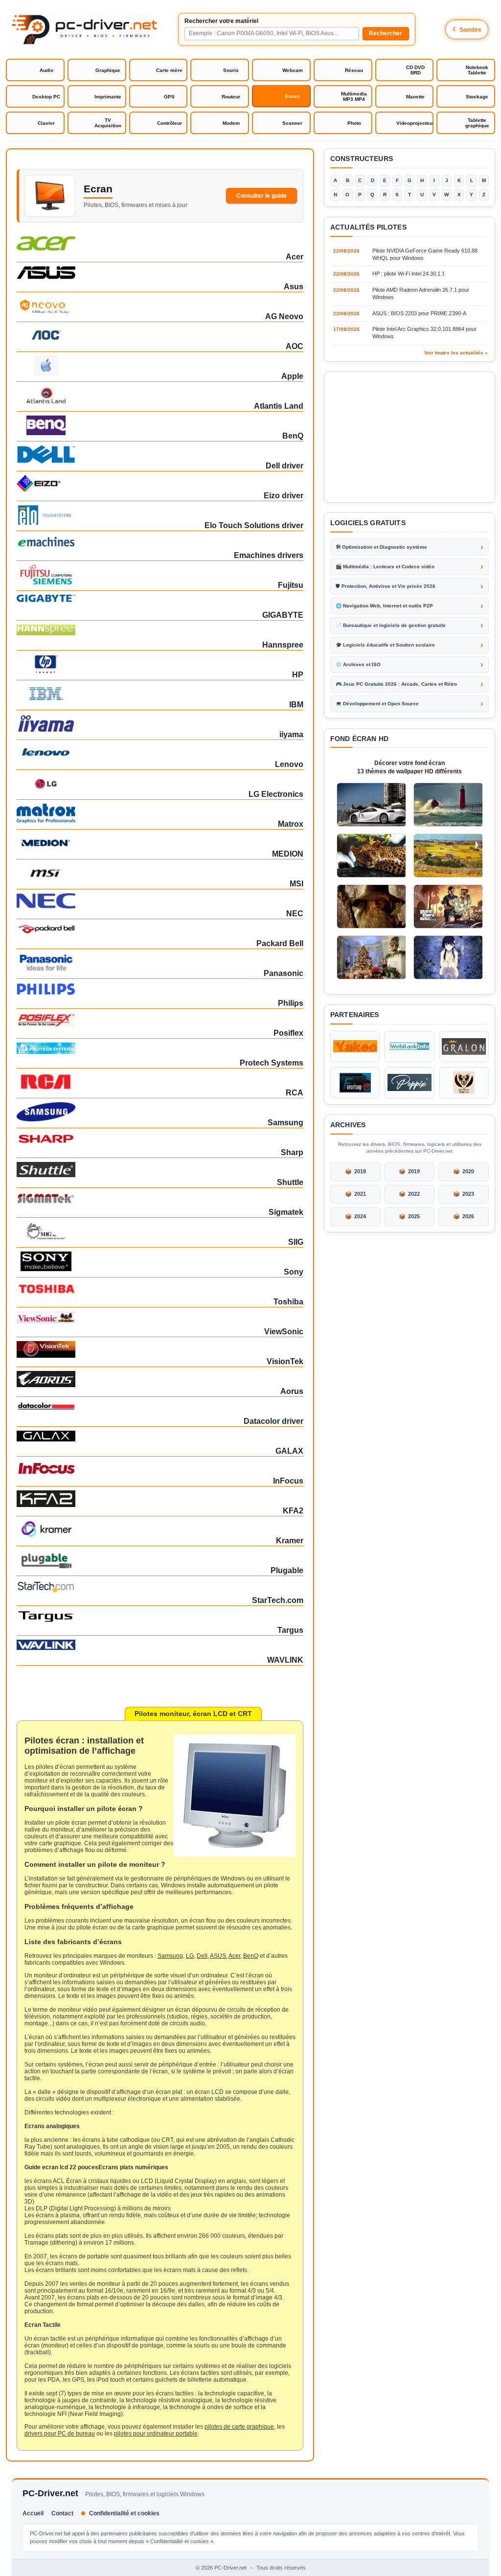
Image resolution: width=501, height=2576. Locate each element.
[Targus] (160, 1616)
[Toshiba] (160, 1288)
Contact (62, 2513)
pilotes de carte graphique (239, 2427)
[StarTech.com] (160, 1587)
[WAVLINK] (160, 1645)
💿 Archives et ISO (358, 664)
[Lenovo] (160, 752)
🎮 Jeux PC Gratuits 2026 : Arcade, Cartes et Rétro (396, 684)
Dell (202, 1956)
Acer (234, 1956)
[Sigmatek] (160, 1199)
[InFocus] (160, 1468)
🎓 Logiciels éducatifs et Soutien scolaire (385, 645)
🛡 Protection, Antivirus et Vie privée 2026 (386, 586)
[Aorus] (160, 1379)
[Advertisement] (410, 437)
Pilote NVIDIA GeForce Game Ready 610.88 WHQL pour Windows (425, 254)
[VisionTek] (160, 1349)
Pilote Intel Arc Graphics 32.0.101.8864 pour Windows (424, 333)
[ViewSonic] (160, 1317)
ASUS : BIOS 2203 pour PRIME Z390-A (419, 313)
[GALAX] (160, 1436)
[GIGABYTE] (160, 598)
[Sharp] (160, 1138)
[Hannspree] (160, 630)
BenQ (251, 1956)
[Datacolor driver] (160, 1405)
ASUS (218, 1956)
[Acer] (160, 244)
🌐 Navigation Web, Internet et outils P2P (384, 606)
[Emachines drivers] (160, 542)
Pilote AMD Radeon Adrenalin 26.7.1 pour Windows (421, 293)
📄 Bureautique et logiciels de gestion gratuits (391, 625)
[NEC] (160, 901)
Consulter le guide (262, 196)
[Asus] (160, 273)
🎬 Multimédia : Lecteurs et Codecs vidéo (385, 567)
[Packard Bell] (160, 928)
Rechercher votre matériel (221, 21)
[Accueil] (84, 29)
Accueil (33, 2513)
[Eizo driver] (160, 483)
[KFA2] (160, 1499)
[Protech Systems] (160, 1048)
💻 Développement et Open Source (377, 704)
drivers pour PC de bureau (60, 2434)
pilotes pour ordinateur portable (156, 2434)
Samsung (170, 1956)
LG (190, 1956)
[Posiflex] (160, 1020)
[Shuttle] (160, 1170)
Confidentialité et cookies (124, 2513)
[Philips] (160, 989)
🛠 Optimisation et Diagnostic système (381, 547)
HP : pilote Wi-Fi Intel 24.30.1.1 (409, 274)
